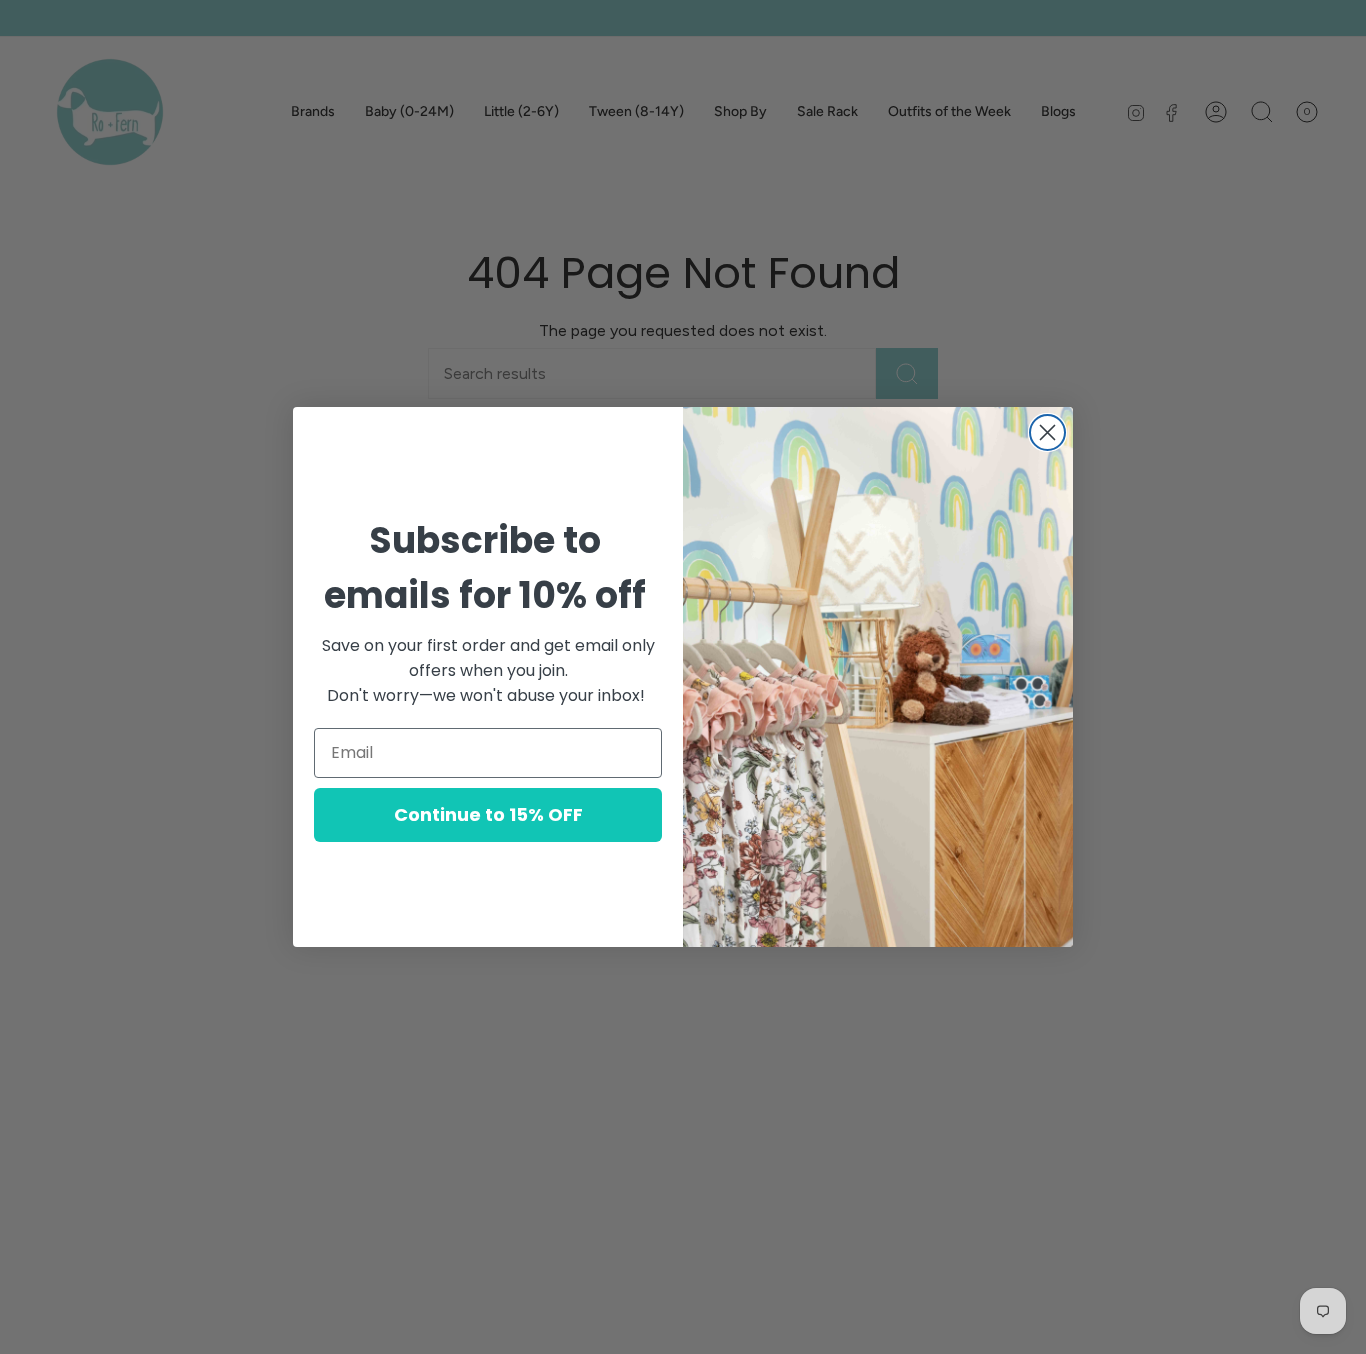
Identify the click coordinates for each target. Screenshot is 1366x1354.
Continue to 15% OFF (488, 814)
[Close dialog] (1047, 432)
